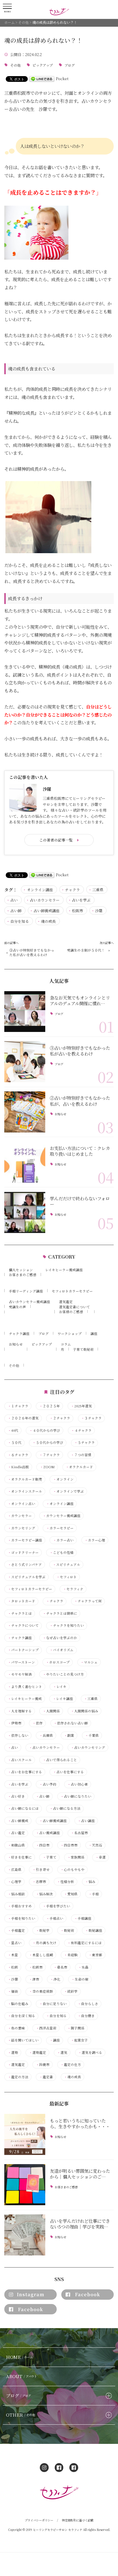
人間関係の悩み (84, 1711)
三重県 (98, 890)
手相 (94, 1894)
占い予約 (48, 1784)
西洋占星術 (46, 2028)
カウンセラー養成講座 (62, 1516)
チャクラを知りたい (67, 1625)
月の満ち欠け (44, 1943)
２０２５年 (50, 1406)
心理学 (15, 1882)
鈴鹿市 (43, 2065)
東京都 (95, 1955)
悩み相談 (16, 1894)
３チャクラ (91, 1418)
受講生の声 (17, 1307)
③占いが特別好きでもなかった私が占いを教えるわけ (32, 952)
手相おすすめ (20, 1906)
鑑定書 (46, 2077)
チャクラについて (23, 1625)
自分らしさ (88, 2004)
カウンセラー (20, 1516)
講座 (94, 1334)
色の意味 (16, 2028)
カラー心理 (95, 1540)
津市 (34, 1979)
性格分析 (66, 1882)
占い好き (16, 1796)
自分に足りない (53, 2004)
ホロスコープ (58, 1662)
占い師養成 (18, 1821)
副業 (69, 1735)
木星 (13, 1955)
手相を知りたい (21, 1918)
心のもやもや (72, 1870)
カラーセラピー (60, 1528)
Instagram (31, 2294)
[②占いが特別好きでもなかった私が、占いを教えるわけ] (25, 1112)
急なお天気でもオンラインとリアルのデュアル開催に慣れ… (80, 1000)
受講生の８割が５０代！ (86, 950)
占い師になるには (23, 1808)
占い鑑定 (16, 1833)
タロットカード (21, 1601)
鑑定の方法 (18, 2077)
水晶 (83, 1967)
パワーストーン (21, 1662)
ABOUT (21, 2376)
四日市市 (69, 1845)
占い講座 (86, 1821)
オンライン (63, 1479)
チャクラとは (20, 1613)
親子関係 (76, 2028)
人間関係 (51, 1711)
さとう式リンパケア (25, 1565)
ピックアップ (43, 65)
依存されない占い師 (71, 1723)
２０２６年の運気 (23, 1418)
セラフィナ (73, 1589)
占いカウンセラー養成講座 (29, 1302)
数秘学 (43, 1930)
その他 (15, 65)
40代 (13, 1430)
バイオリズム (62, 1650)
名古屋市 (79, 1833)
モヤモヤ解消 (20, 1674)
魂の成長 (48, 921)
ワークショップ (70, 1334)
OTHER (20, 2415)
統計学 (71, 1991)
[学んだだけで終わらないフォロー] (25, 1212)
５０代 (15, 1443)
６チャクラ (18, 1455)
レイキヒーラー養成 (25, 1699)
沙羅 (99, 911)
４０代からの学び (45, 1430)
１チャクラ (18, 1406)
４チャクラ (81, 1430)
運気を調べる (90, 2053)
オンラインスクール (25, 1491)
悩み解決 (44, 1894)
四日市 (43, 1845)
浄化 (55, 1979)
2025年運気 (81, 1406)
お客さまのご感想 (23, 1275)
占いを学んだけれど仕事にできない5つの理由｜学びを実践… (80, 2224)
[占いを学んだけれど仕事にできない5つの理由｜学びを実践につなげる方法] (25, 2235)
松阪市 (77, 911)
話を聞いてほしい (23, 2040)
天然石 (95, 1845)
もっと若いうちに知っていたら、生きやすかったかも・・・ (80, 2123)
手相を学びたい (56, 1906)
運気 (62, 2053)
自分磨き (86, 2016)
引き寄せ (41, 1870)
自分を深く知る (21, 2016)
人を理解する (20, 1711)
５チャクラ (84, 1443)
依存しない (18, 1735)
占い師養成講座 (47, 911)
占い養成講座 (48, 1833)
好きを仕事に (20, 1857)
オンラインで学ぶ (68, 1491)
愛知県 (71, 1894)
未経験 (71, 1955)
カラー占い (63, 1540)
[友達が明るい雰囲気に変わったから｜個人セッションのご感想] (25, 2185)
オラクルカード (79, 1467)
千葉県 (92, 1735)
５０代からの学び (48, 1443)
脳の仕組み (18, 2004)
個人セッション (21, 1270)
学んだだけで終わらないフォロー (80, 1201)
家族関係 (76, 1857)
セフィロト (67, 1577)
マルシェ (89, 1662)
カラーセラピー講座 (25, 1540)
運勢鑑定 (38, 2053)
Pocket (62, 79)
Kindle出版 (18, 1467)
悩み (90, 1882)
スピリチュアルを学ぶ (27, 1577)
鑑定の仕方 (71, 2065)
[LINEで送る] (42, 79)
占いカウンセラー (45, 900)
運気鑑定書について (74, 1307)
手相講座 (83, 1918)
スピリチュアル (66, 1565)
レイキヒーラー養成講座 (64, 1270)
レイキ (60, 1687)
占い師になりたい (76, 1796)
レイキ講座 (63, 1699)
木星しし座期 (41, 1955)
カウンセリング (21, 1528)
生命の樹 (80, 1979)
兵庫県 (46, 1735)
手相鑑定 (16, 1930)
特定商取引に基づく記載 (78, 2520)
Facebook (87, 2294)
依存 (38, 1723)
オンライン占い (21, 1504)
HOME (19, 2357)
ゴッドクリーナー (23, 1553)
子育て (50, 1857)
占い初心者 (78, 1784)
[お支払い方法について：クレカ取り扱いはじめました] (25, 1162)
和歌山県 (16, 1845)
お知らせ (60, 1114)
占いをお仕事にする (25, 1772)
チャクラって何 (88, 1601)
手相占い (55, 1918)
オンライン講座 (40, 890)
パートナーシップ (23, 1650)
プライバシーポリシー (39, 2520)
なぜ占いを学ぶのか (60, 1638)
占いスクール (20, 1760)
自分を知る (20, 921)
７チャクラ (50, 1455)
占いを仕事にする (68, 1772)
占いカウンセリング (88, 1748)
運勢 (13, 2053)
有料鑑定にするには (84, 1943)
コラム (66, 1344)
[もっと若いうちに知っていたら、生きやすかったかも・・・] (25, 2134)
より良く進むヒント (25, 1687)
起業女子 (79, 2040)
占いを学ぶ (81, 900)
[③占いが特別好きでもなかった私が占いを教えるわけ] (25, 1062)
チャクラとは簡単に (60, 1613)
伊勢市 (15, 1723)
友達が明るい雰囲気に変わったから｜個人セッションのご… (80, 2174)
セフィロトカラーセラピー (72, 1291)
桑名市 (60, 1967)
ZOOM (47, 1467)
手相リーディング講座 (26, 1291)
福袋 (13, 1991)
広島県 (15, 1870)
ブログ (70, 65)
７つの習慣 (81, 1455)
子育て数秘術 (83, 1349)
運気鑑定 (66, 1302)
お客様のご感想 (71, 1312)
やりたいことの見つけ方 (63, 1674)
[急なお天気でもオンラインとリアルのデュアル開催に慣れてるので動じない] (25, 1012)
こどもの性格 (62, 1553)
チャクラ (72, 890)
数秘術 (67, 1930)
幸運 (101, 1857)
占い (14, 900)
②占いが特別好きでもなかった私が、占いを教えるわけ (80, 1101)
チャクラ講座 (19, 1334)
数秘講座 (94, 1930)
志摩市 (39, 1882)
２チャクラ (60, 1418)
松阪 (13, 1967)
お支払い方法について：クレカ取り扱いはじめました (80, 1151)
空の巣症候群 (41, 1991)
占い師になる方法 (65, 1808)
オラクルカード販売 (25, 1479)
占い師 (16, 911)
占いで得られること (60, 1760)
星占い (15, 1943)
